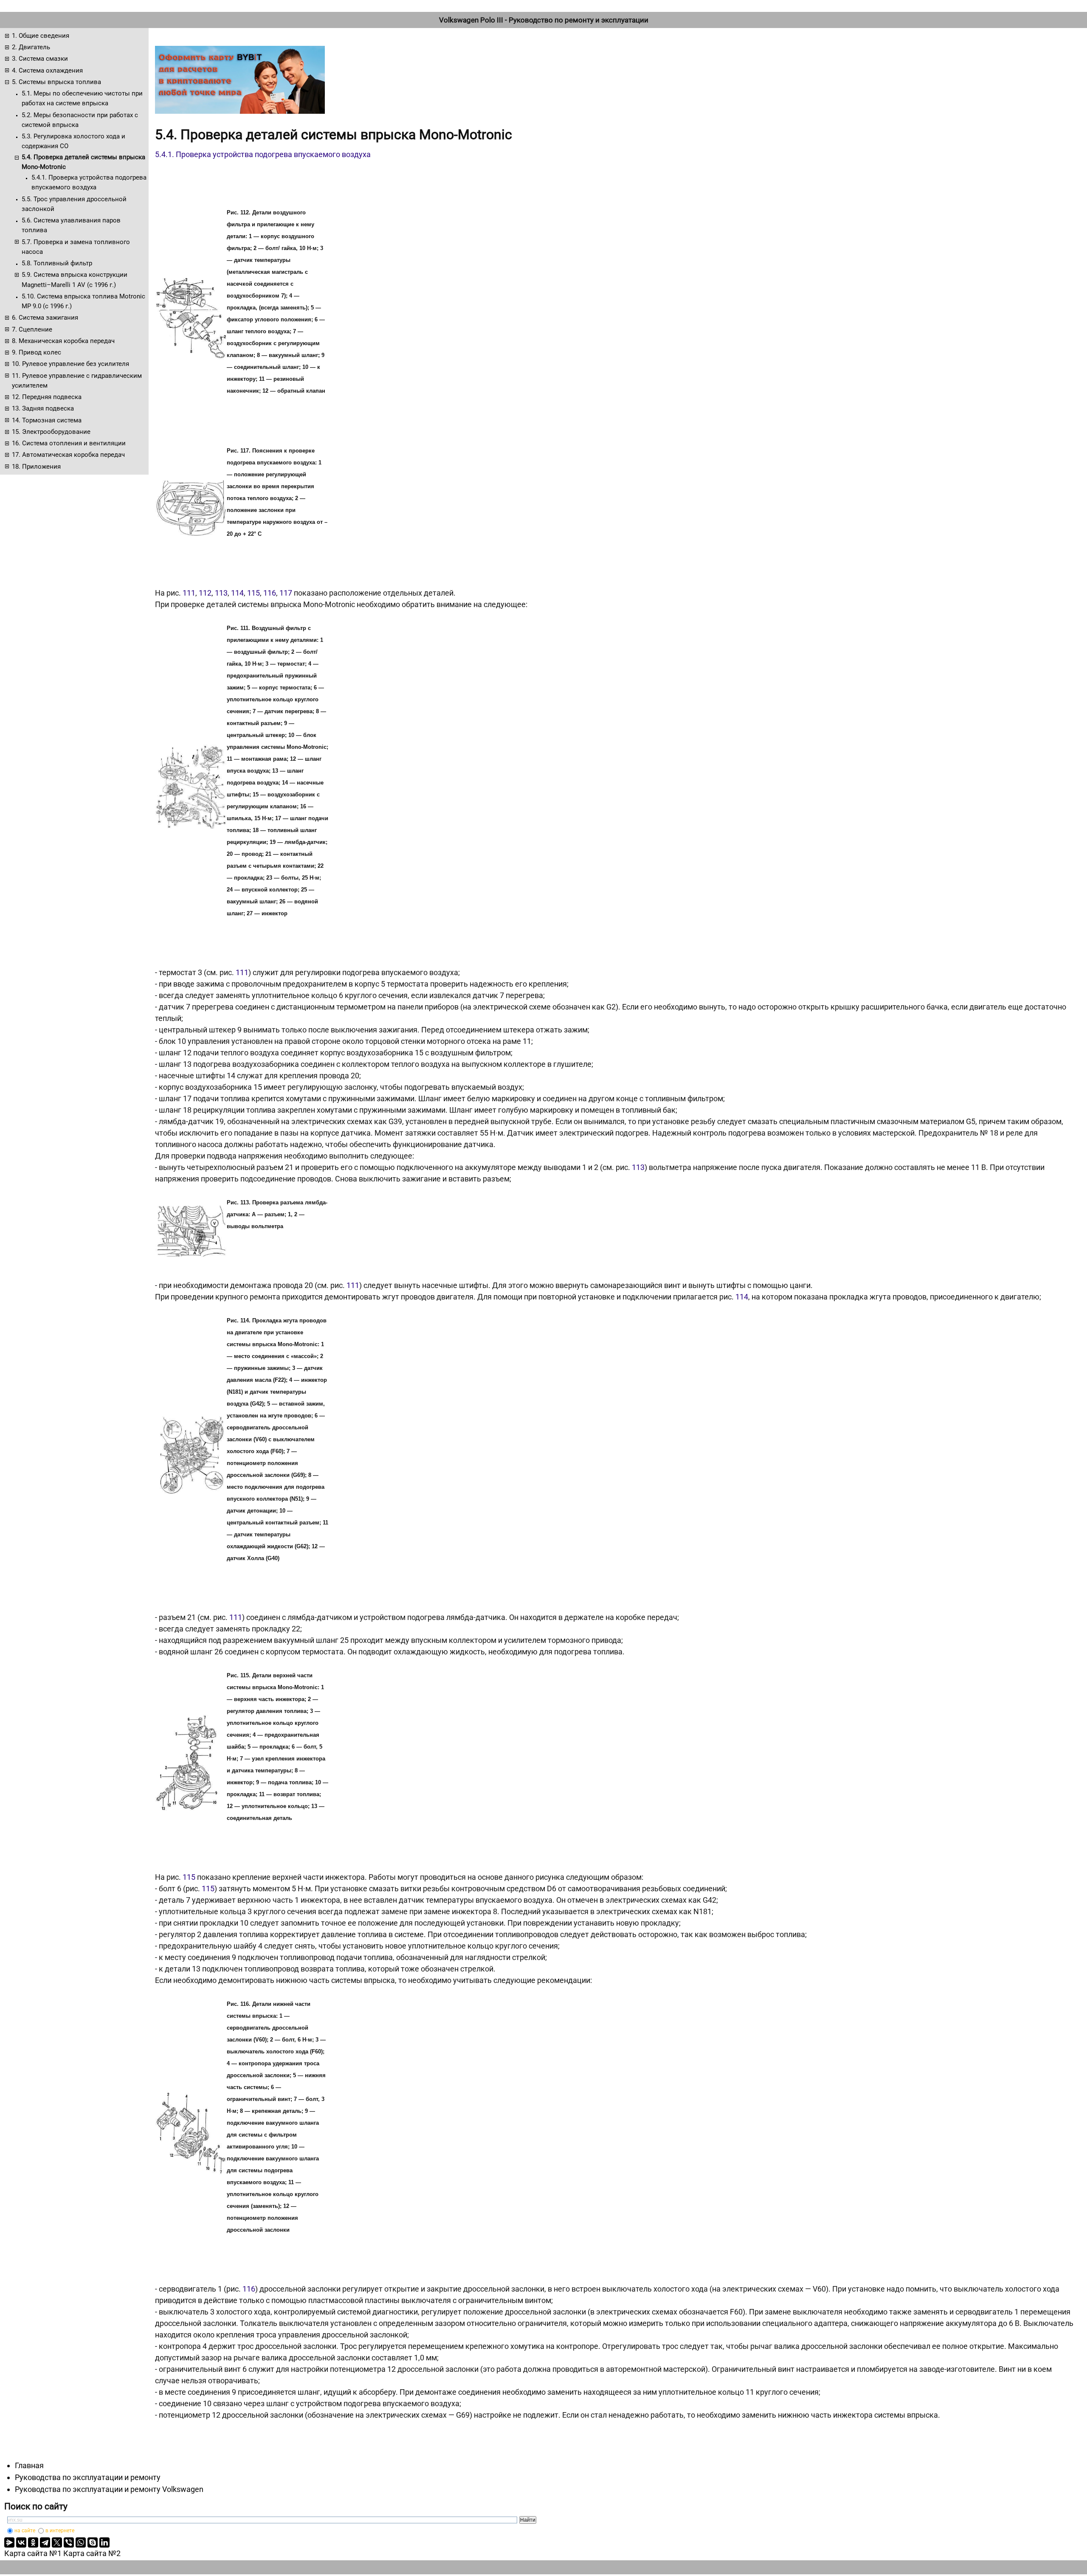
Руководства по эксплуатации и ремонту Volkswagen (109, 2489)
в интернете (60, 2531)
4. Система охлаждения (47, 70)
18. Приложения (36, 467)
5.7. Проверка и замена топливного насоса (76, 247)
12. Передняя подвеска (47, 397)
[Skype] (93, 2542)
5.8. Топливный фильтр (57, 263)
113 (221, 593)
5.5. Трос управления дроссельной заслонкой (74, 204)
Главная (29, 2465)
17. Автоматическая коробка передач (68, 455)
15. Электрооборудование (51, 432)
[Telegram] (45, 2542)
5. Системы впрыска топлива (56, 82)
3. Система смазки (40, 59)
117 (286, 593)
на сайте (25, 2531)
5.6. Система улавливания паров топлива (71, 225)
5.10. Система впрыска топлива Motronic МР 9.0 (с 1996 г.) (83, 301)
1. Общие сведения (41, 36)
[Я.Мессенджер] (9, 2542)
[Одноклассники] (33, 2542)
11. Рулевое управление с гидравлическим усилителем (77, 381)
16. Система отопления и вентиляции (69, 443)
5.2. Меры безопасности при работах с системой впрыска (80, 120)
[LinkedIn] (104, 2542)
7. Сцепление (32, 329)
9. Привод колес (37, 352)
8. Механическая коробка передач (63, 341)
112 (205, 593)
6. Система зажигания (45, 318)
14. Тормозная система (47, 420)
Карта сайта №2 (92, 2553)
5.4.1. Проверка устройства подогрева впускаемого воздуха (89, 182)
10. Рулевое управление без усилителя (70, 364)
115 (253, 593)
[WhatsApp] (81, 2542)
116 (270, 593)
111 (189, 593)
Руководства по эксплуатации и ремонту (88, 2477)
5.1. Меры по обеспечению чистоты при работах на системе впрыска (82, 98)
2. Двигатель (31, 47)
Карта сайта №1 (33, 2553)
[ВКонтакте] (21, 2542)
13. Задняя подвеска (43, 408)
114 (237, 593)
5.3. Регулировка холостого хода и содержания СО (73, 141)
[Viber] (69, 2542)
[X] (57, 2542)
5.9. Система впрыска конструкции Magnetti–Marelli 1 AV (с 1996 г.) (75, 280)
